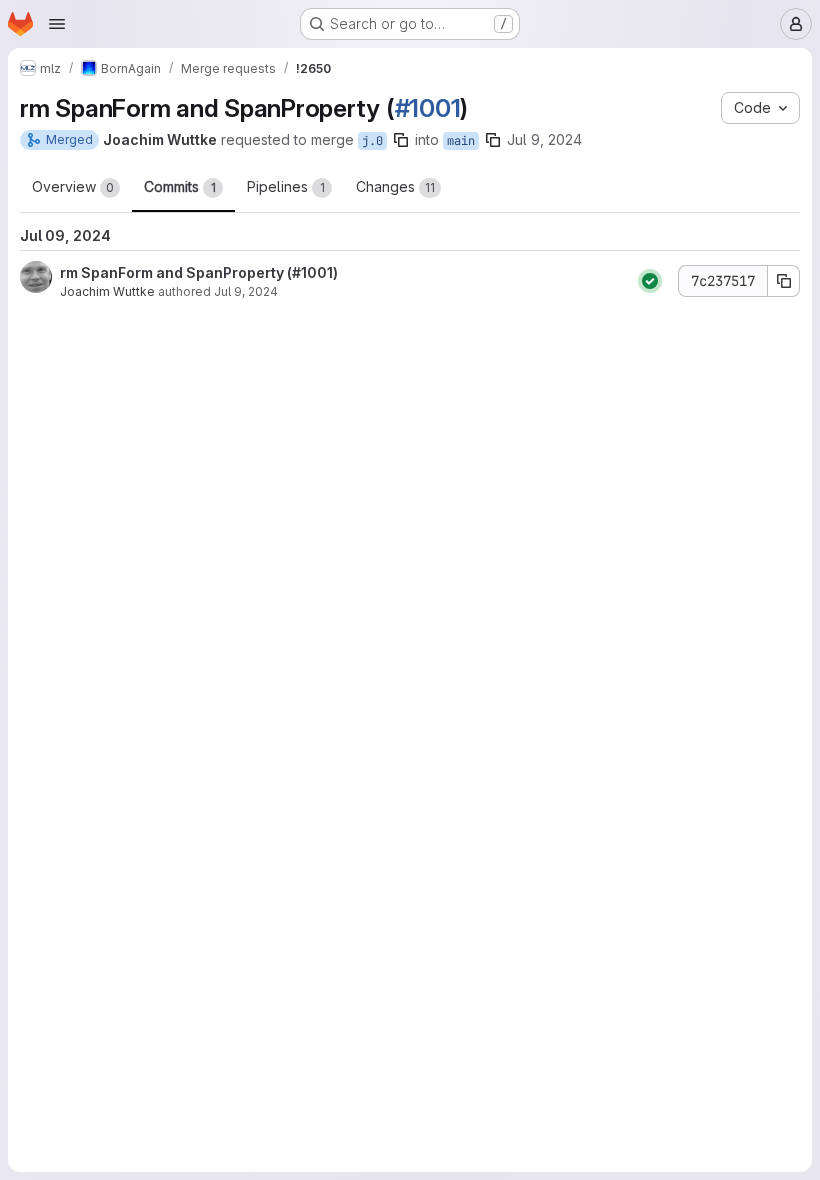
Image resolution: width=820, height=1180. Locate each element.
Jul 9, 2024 (544, 139)
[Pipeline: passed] (650, 281)
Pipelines (286, 186)
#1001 (428, 108)
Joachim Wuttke (107, 291)
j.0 (372, 141)
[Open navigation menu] (57, 24)
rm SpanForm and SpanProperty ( (176, 272)
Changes (395, 186)
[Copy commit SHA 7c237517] (784, 281)
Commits (180, 186)
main (461, 141)
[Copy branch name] (401, 140)
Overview (73, 186)
